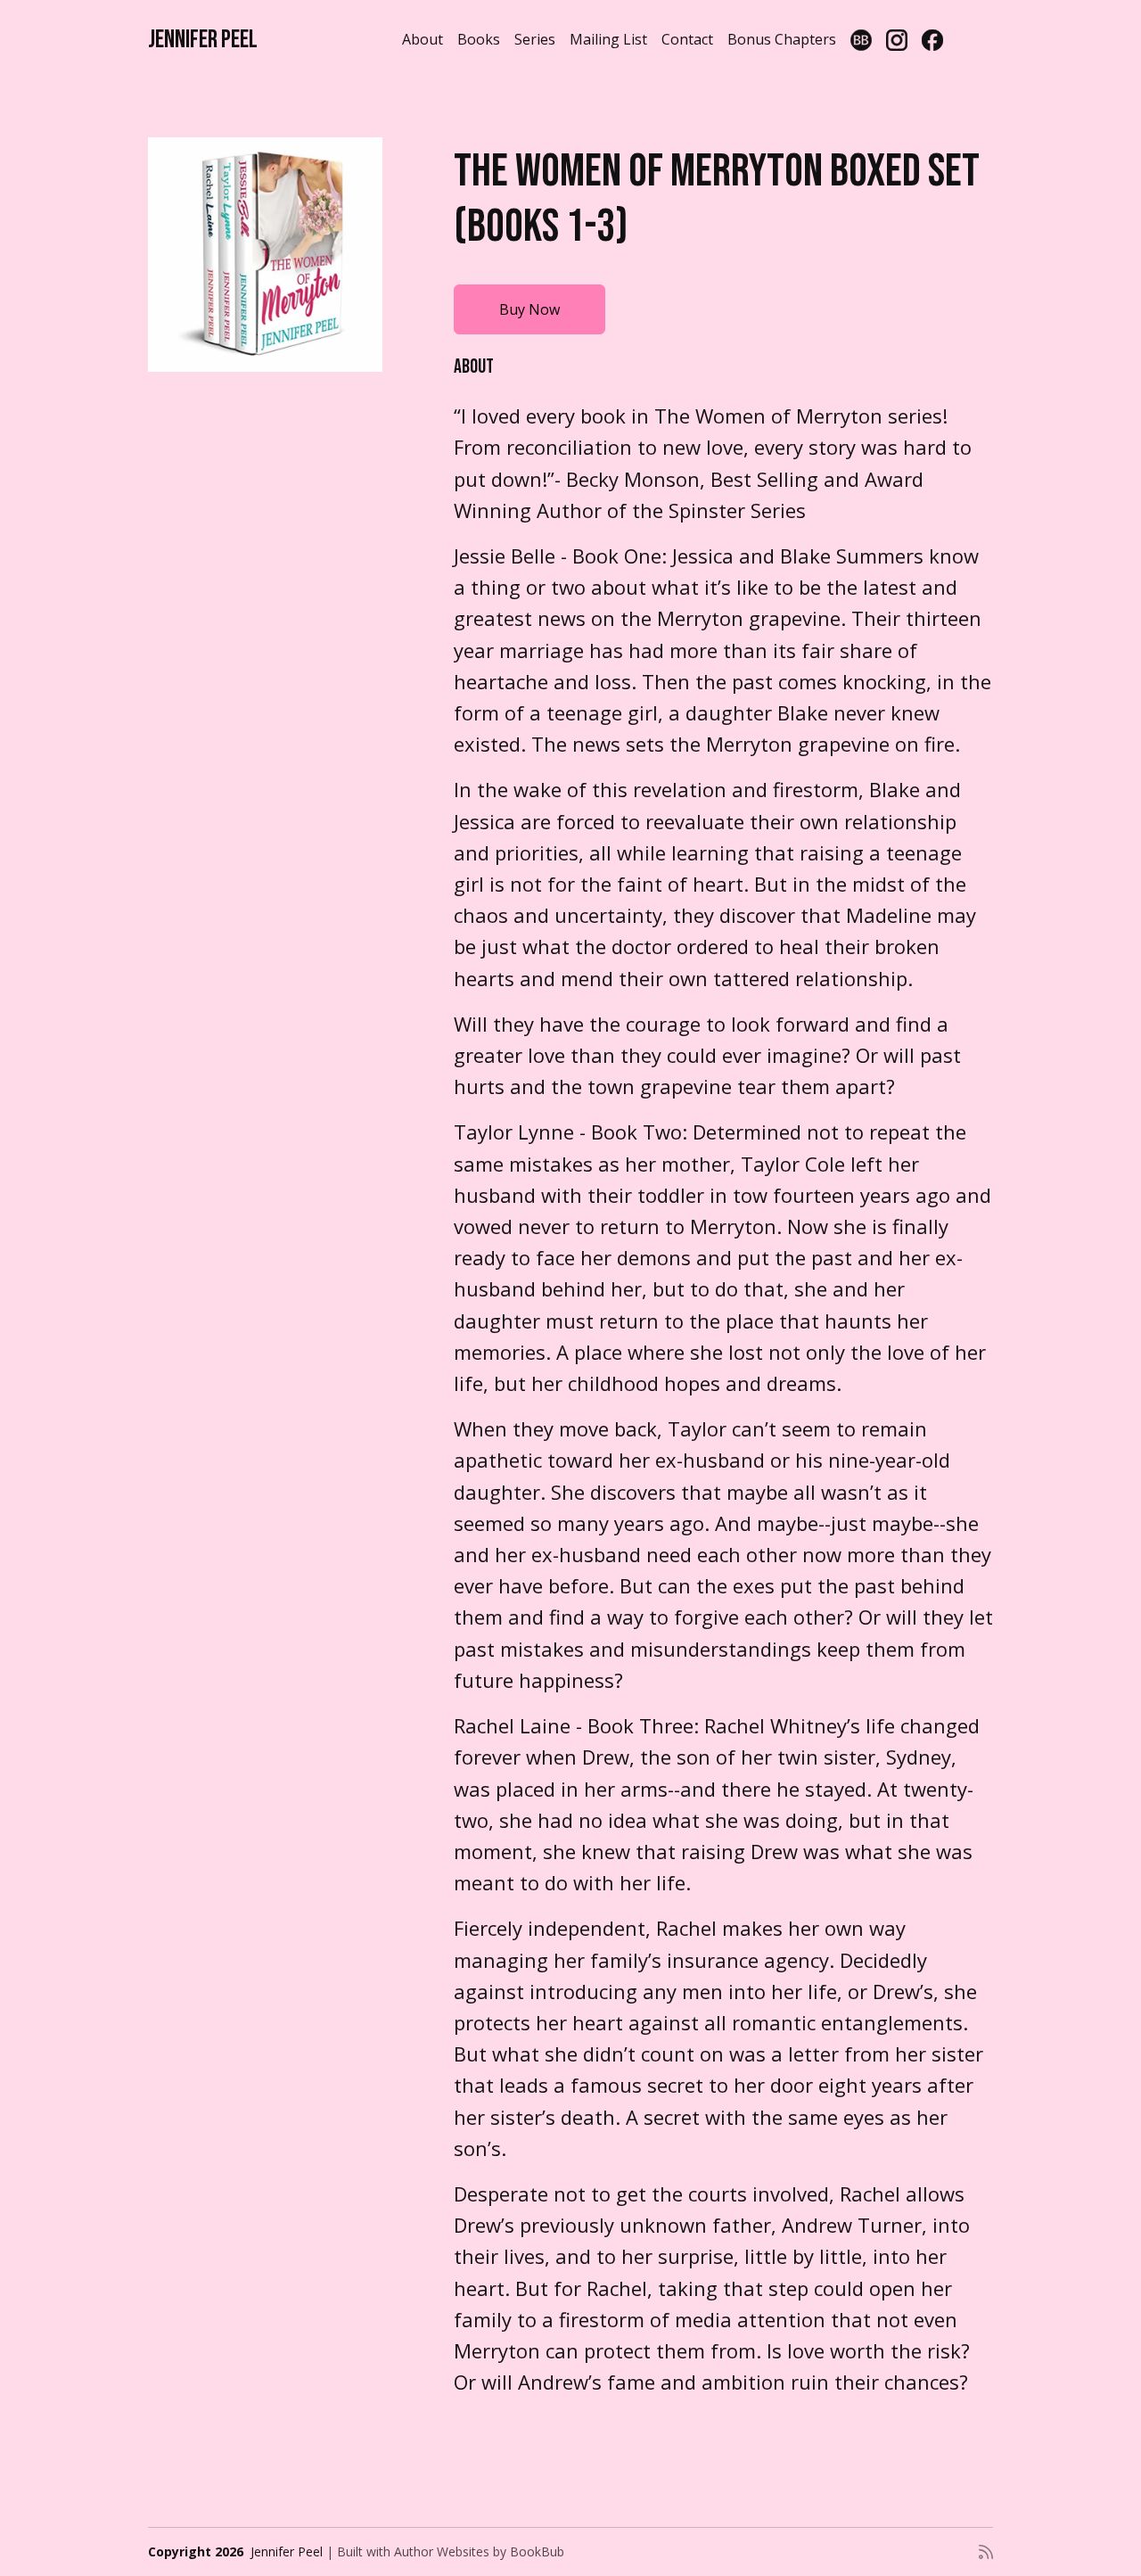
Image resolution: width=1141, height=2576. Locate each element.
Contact (687, 39)
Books (479, 39)
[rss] (986, 2552)
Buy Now (529, 309)
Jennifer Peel (203, 40)
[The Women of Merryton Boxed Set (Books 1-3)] (265, 255)
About (423, 39)
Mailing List (608, 39)
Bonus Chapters (782, 39)
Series (535, 39)
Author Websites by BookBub (479, 2551)
